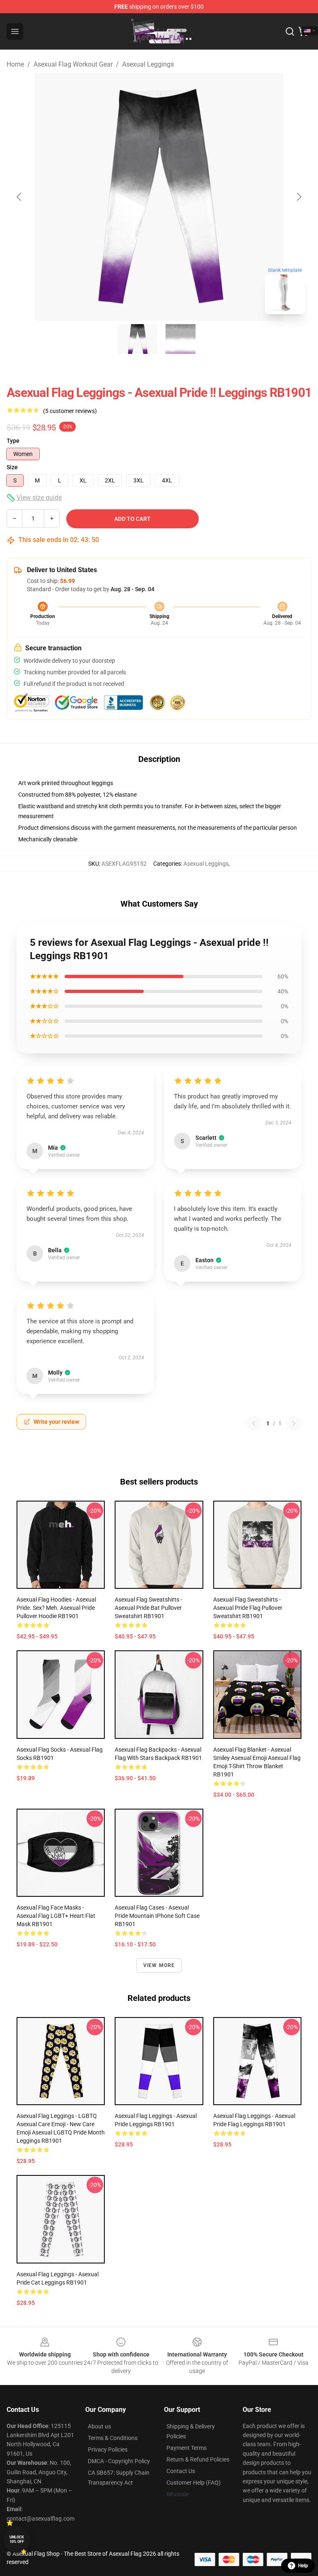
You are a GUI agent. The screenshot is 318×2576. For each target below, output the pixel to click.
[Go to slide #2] (181, 339)
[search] (290, 31)
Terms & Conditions (113, 2438)
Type (13, 441)
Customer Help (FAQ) (194, 2483)
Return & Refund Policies (198, 2459)
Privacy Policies (108, 2449)
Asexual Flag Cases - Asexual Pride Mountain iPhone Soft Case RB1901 (157, 1916)
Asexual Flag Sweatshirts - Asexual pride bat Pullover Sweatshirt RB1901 (148, 1608)
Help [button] (303, 2566)
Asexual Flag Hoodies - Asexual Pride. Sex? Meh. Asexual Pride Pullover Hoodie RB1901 (56, 1608)
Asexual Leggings (148, 64)
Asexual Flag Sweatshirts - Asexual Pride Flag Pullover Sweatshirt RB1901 (248, 1608)
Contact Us (181, 2471)
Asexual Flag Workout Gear (73, 64)
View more (159, 1965)
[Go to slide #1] (137, 339)
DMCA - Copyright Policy (119, 2461)
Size (12, 467)
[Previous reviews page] (254, 1423)
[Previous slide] (19, 197)
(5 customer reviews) (70, 411)
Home (15, 64)
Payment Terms (187, 2448)
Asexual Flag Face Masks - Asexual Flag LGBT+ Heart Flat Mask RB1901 (56, 1916)
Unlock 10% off (17, 2539)
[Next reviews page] (294, 1423)
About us (99, 2426)
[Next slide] (299, 197)
